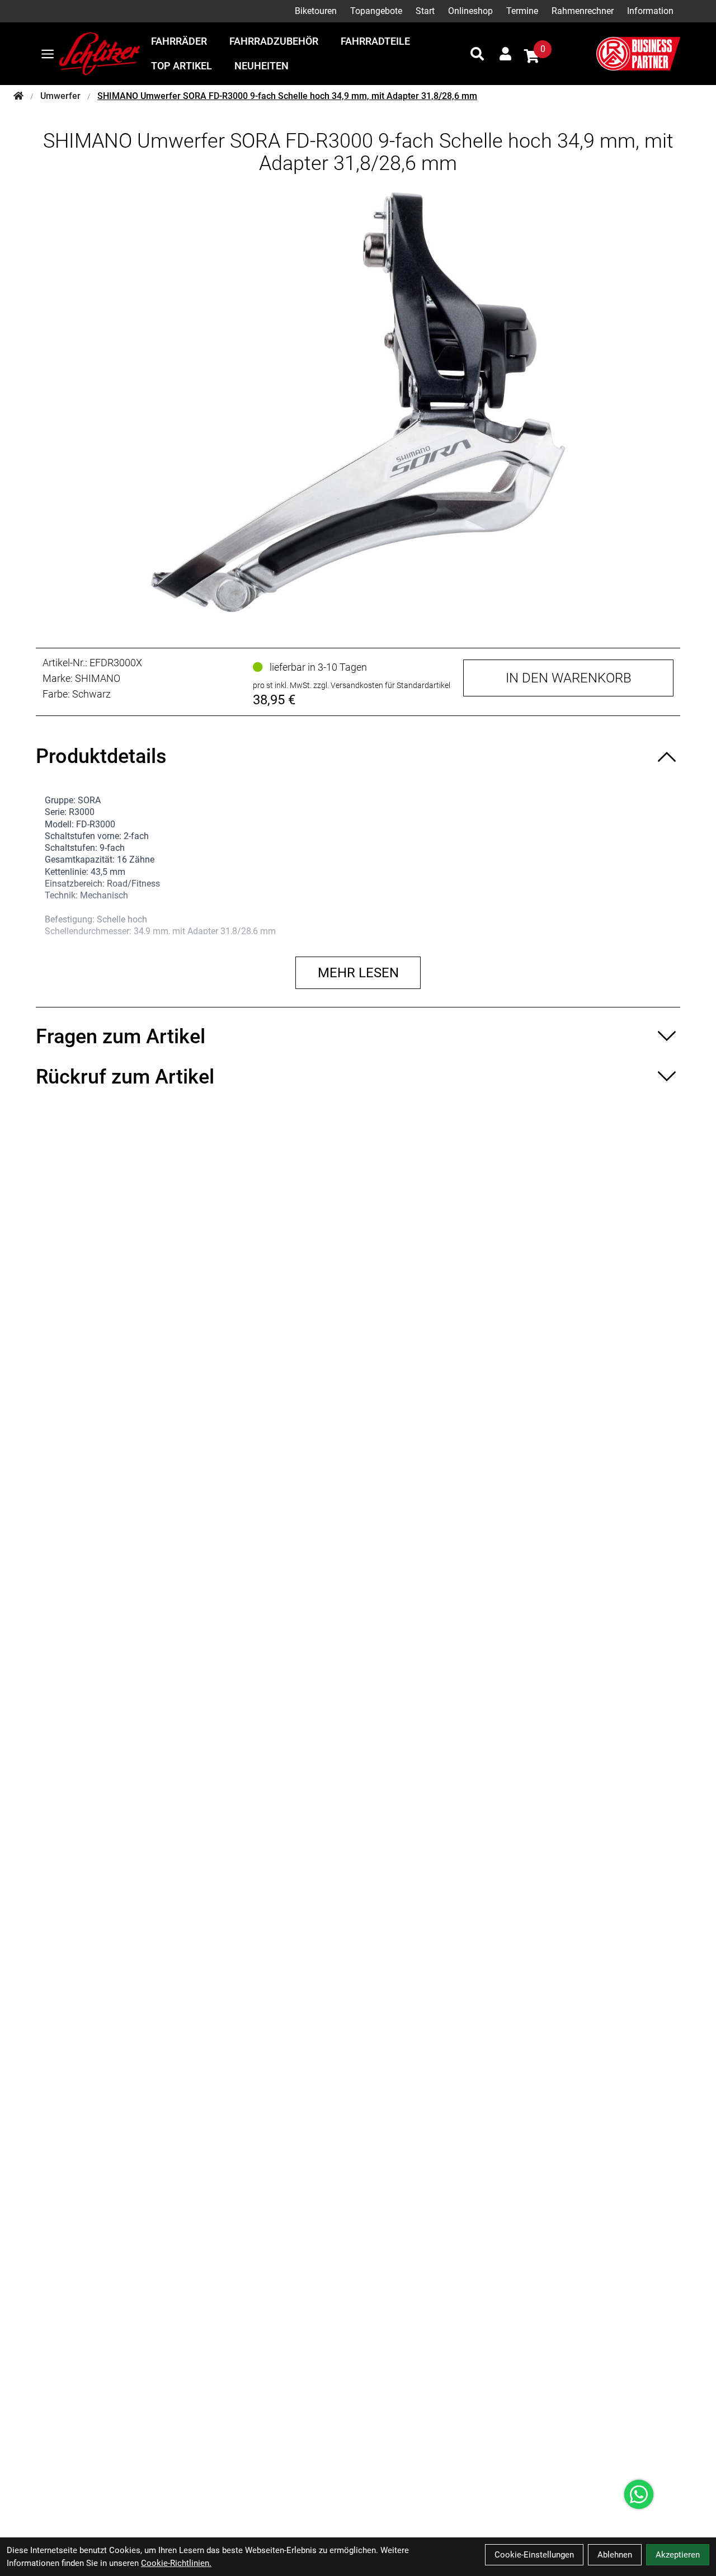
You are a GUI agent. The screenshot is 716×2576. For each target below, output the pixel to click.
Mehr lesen (358, 973)
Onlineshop (470, 11)
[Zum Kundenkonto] (505, 54)
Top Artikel (182, 66)
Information (650, 11)
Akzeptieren (678, 2555)
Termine (522, 11)
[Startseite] (18, 96)
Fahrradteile (375, 41)
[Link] (48, 54)
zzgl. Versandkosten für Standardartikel (382, 685)
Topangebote (376, 11)
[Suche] (477, 54)
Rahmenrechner (583, 11)
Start (425, 11)
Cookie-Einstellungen (534, 2555)
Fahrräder (179, 41)
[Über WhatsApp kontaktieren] (639, 2494)
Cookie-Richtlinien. (176, 2563)
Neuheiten (262, 66)
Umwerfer (60, 96)
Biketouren (316, 11)
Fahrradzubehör (274, 41)
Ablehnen (615, 2555)
